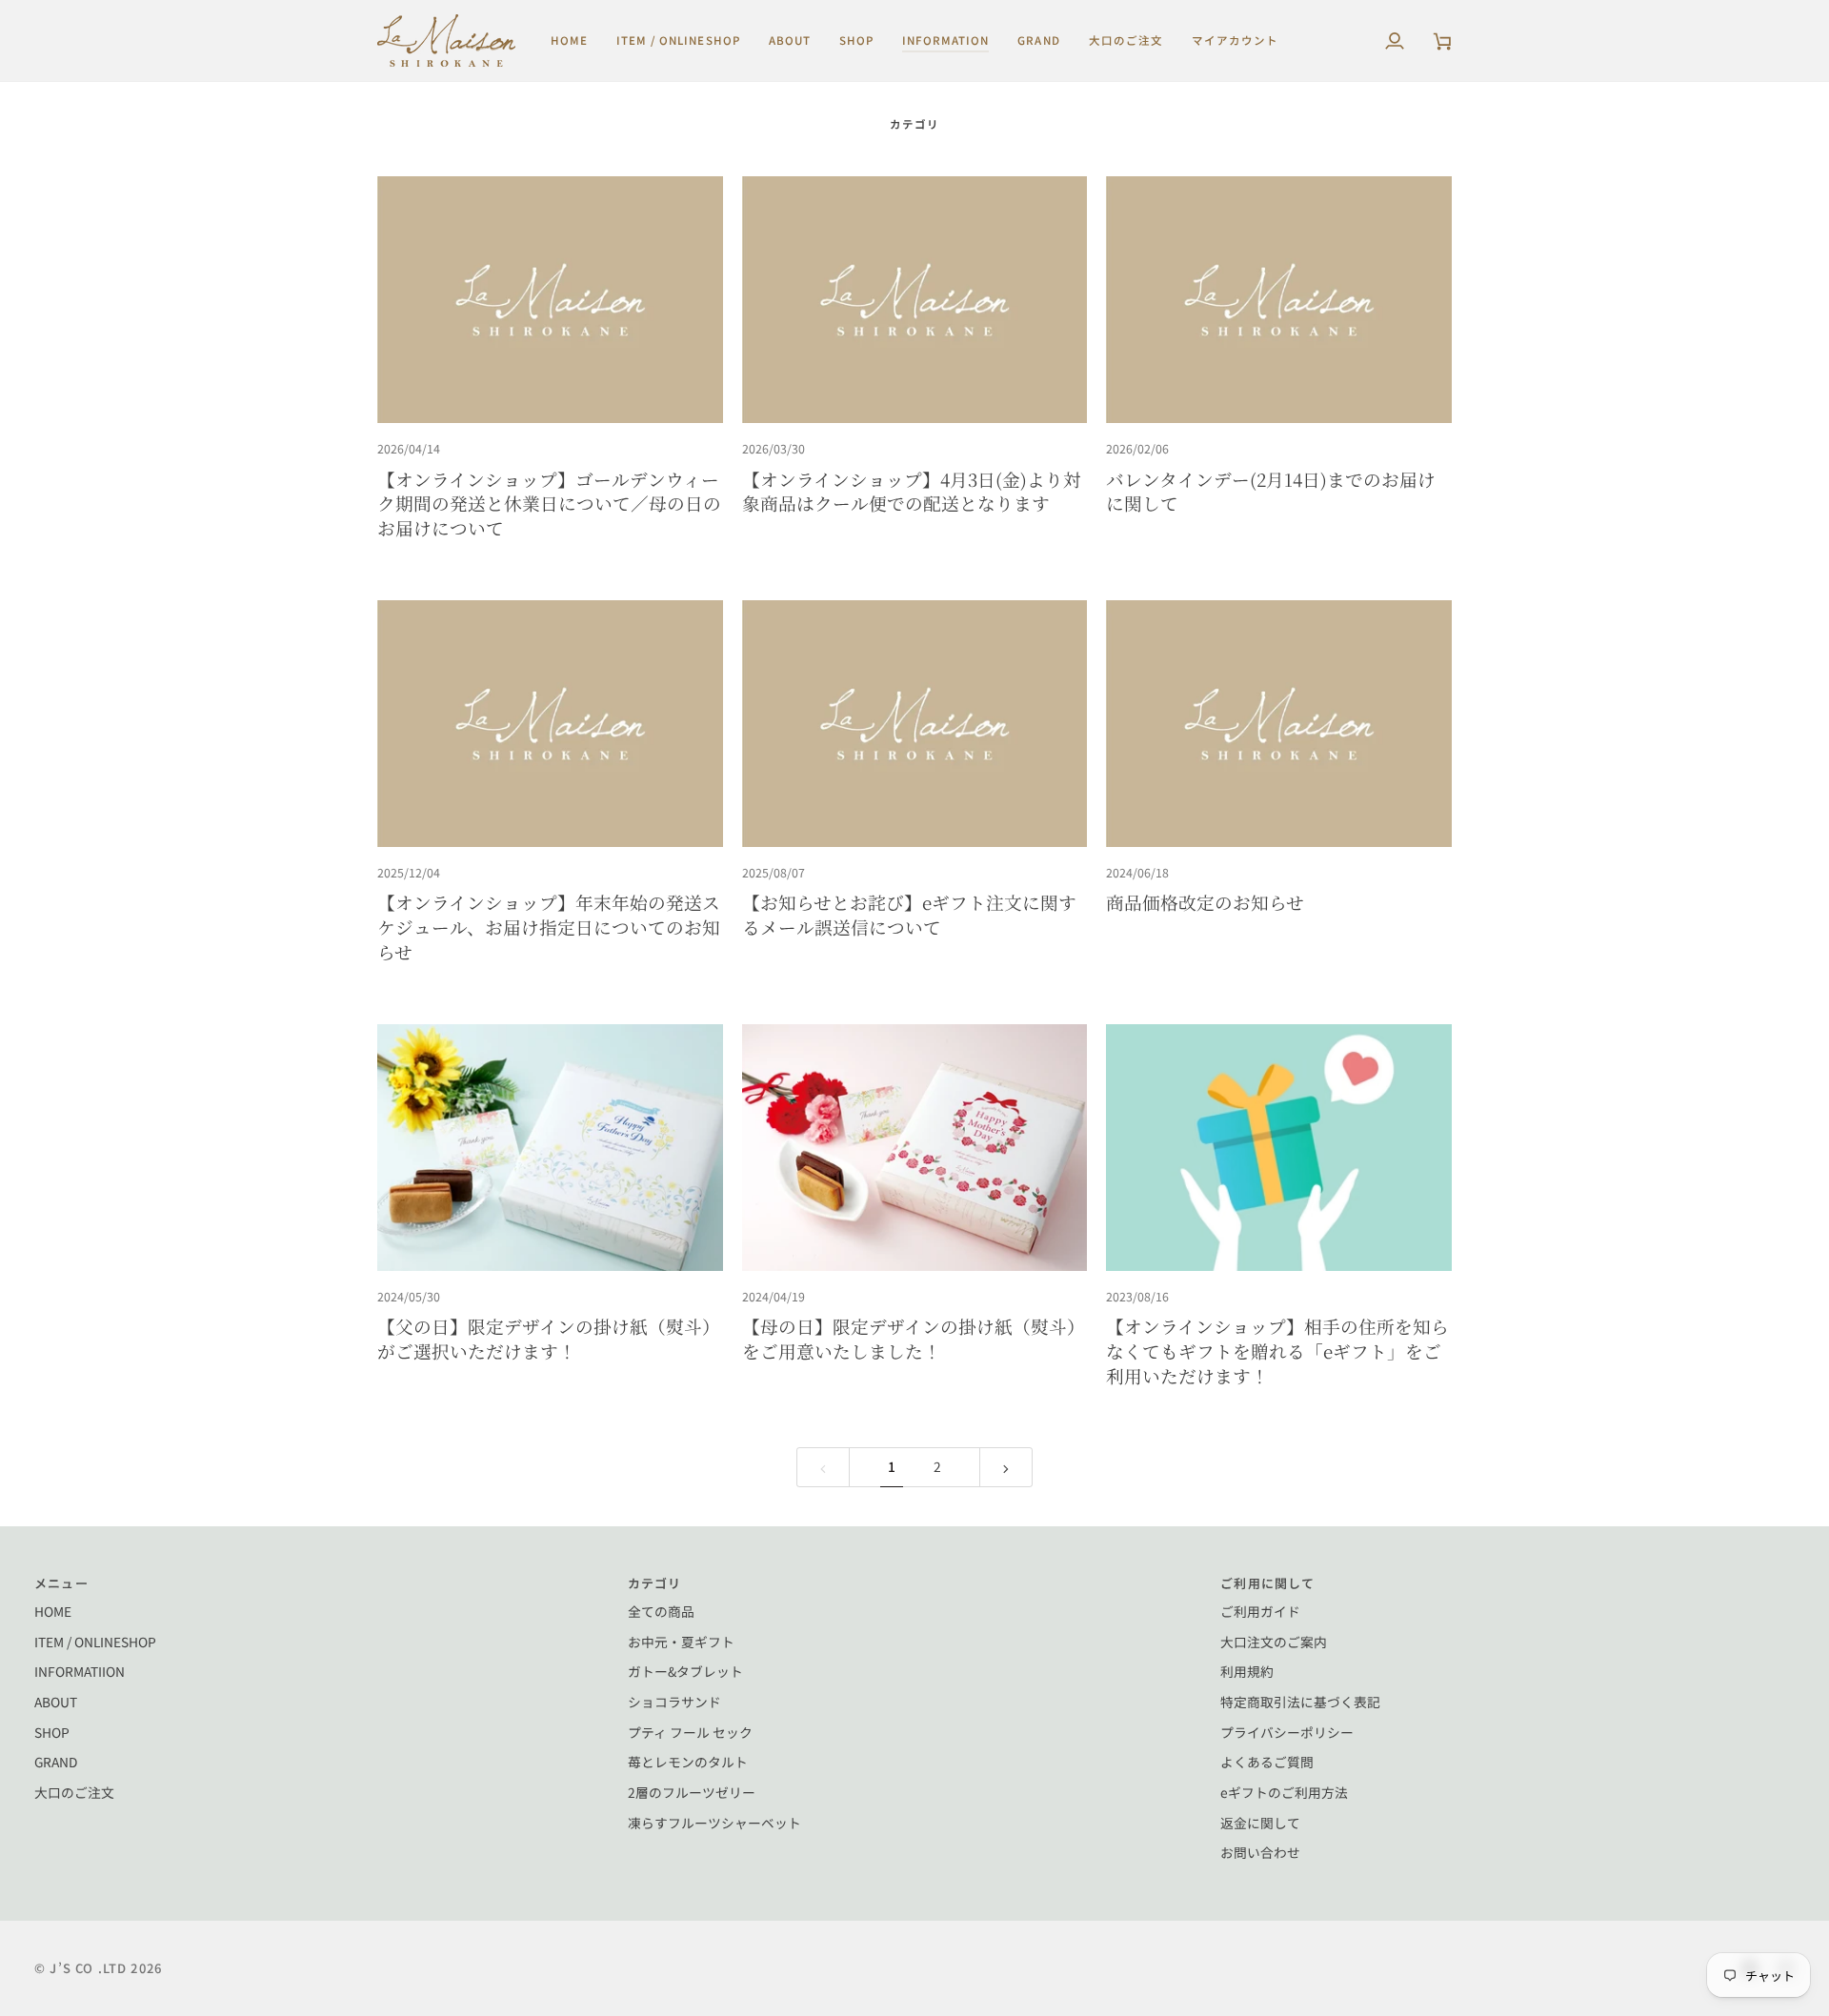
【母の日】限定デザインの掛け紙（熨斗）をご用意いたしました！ (914, 1338)
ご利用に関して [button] (1267, 1583)
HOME (53, 1611)
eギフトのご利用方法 (1284, 1792)
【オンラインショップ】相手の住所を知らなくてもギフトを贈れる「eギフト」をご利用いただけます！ (1277, 1350)
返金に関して (1260, 1823)
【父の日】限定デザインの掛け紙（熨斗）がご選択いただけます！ (549, 1338)
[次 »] (1006, 1467)
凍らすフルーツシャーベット (714, 1823)
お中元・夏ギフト (681, 1642)
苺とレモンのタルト (688, 1762)
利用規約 (1247, 1671)
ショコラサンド (674, 1702)
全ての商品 (661, 1611)
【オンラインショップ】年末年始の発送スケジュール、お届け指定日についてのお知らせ (549, 926)
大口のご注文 (74, 1792)
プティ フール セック (690, 1732)
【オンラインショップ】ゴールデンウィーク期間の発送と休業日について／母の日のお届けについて (549, 503)
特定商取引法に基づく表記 (1300, 1702)
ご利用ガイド (1260, 1611)
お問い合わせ (1260, 1852)
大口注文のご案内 (1274, 1642)
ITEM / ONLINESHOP (95, 1642)
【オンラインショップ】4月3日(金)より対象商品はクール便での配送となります (912, 491)
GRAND (56, 1762)
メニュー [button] (61, 1583)
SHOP (52, 1732)
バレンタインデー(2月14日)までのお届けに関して (1271, 491)
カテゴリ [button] (655, 1583)
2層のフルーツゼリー (692, 1792)
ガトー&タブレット (685, 1671)
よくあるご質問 (1267, 1762)
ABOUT (56, 1702)
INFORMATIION (80, 1671)
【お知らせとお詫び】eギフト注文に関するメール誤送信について (909, 914)
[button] (678, 40)
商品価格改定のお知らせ (1205, 902)
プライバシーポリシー (1287, 1732)
